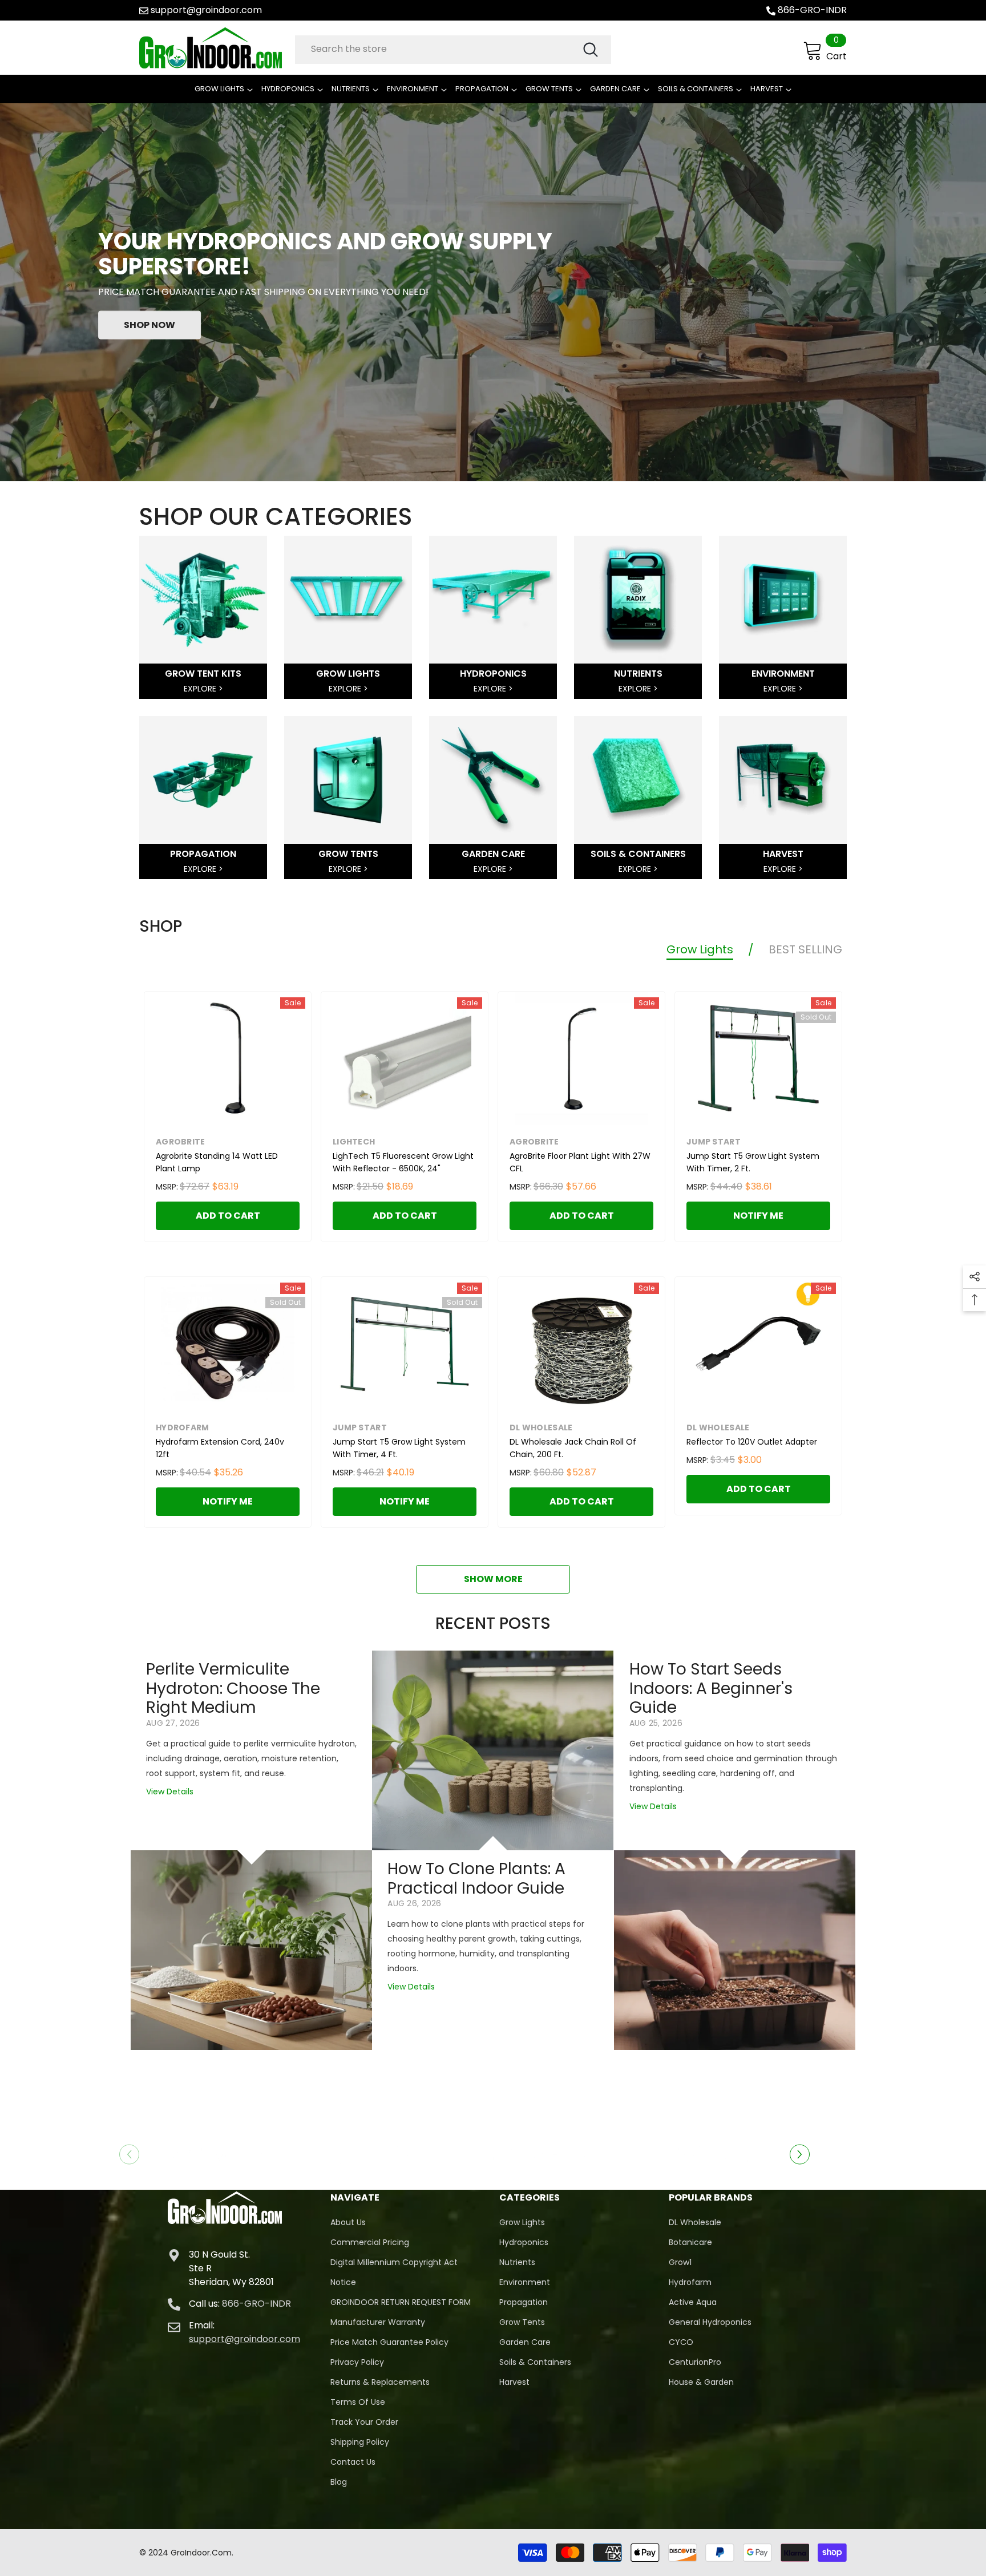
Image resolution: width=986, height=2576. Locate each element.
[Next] (800, 2154)
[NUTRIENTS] (638, 600)
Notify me (758, 1216)
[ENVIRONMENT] (783, 600)
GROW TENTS (348, 854)
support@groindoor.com (206, 10)
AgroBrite (181, 1142)
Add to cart (228, 1216)
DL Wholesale (541, 1427)
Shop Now (149, 324)
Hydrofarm (183, 1427)
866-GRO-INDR (812, 10)
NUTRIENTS (638, 674)
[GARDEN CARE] (493, 780)
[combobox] (438, 49)
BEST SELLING (805, 949)
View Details (170, 1792)
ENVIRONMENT (783, 674)
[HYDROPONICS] (493, 600)
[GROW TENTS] (348, 780)
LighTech (354, 1142)
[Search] (453, 50)
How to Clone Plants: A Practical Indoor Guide (476, 1879)
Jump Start (714, 1142)
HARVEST (783, 854)
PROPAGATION (203, 854)
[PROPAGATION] (203, 780)
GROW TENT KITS (203, 674)
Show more (493, 1579)
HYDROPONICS (493, 674)
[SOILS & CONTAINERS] (638, 780)
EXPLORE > (203, 689)
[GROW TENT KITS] (203, 600)
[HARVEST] (783, 780)
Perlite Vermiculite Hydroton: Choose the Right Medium (233, 1689)
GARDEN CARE (493, 854)
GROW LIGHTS (348, 674)
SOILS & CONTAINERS (638, 854)
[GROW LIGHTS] (348, 600)
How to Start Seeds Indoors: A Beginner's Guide (711, 1689)
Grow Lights (700, 949)
